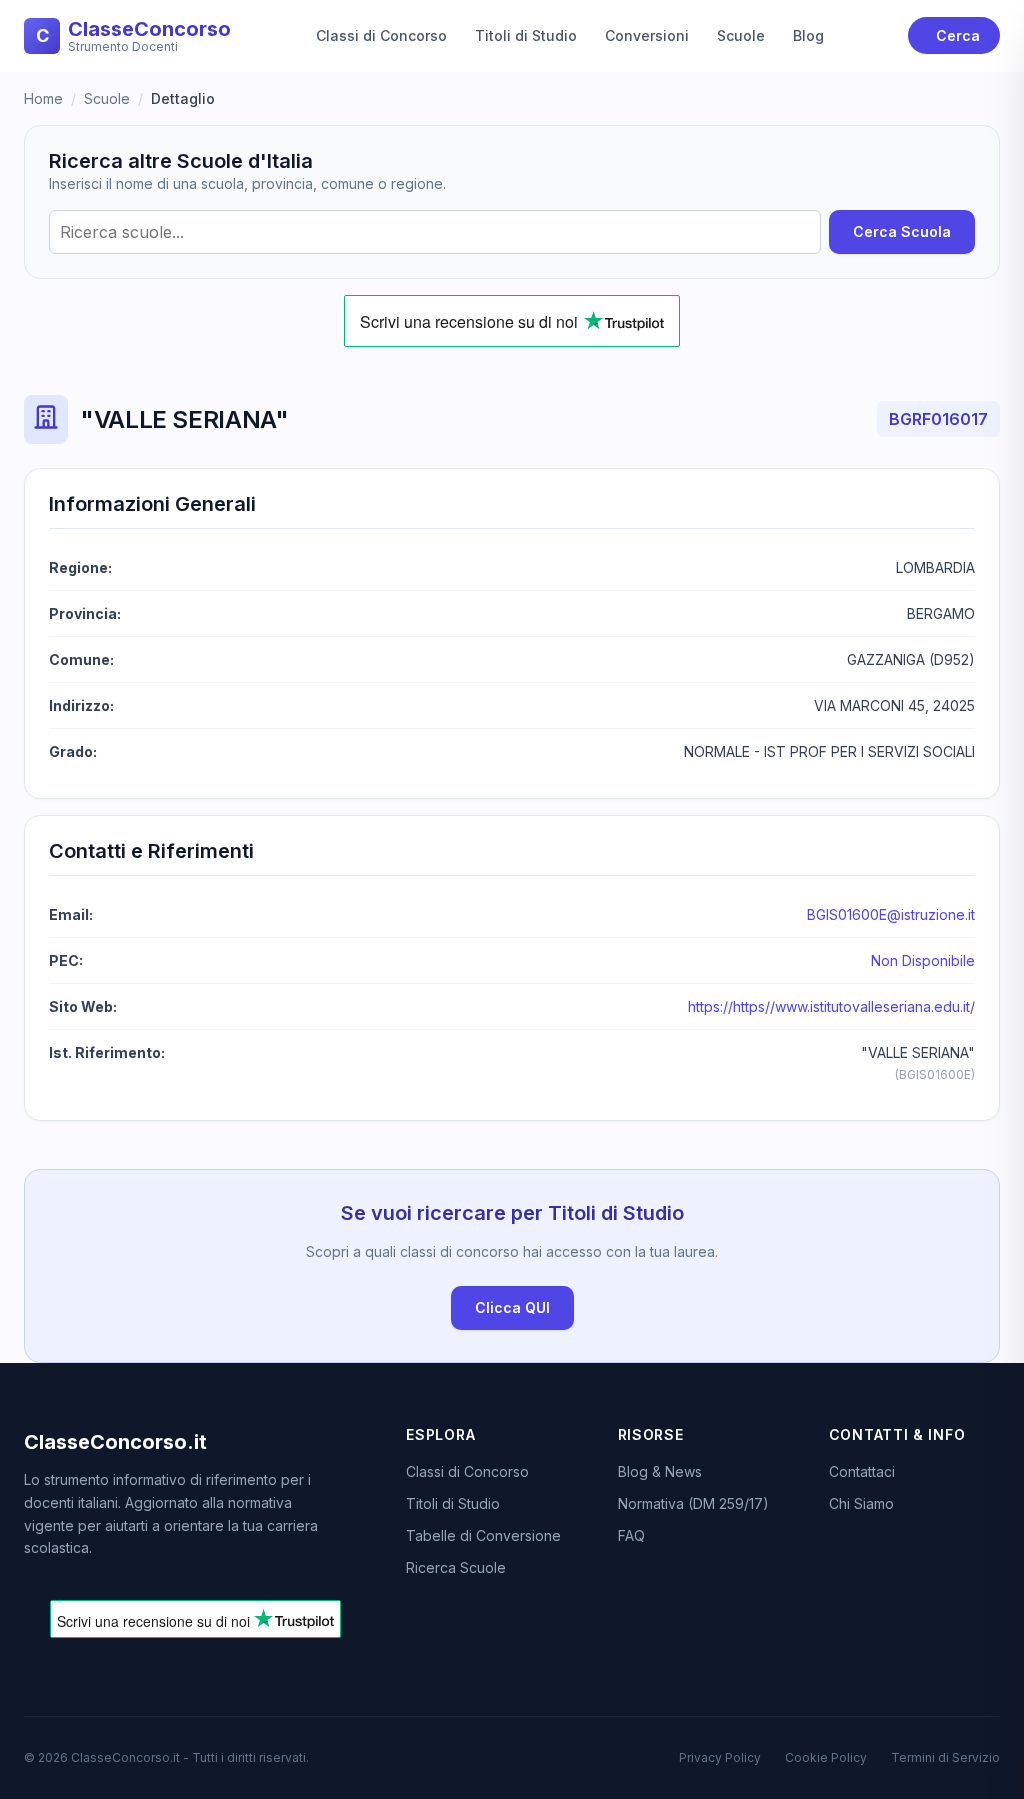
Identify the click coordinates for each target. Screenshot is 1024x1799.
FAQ (631, 1535)
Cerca (958, 35)
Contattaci (862, 1471)
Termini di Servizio (945, 1757)
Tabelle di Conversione (483, 1535)
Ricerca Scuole (456, 1567)
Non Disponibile (923, 960)
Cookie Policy (826, 1757)
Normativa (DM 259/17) (693, 1503)
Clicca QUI (512, 1307)
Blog (808, 35)
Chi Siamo (861, 1503)
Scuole (741, 35)
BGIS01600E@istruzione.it (891, 914)
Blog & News (660, 1471)
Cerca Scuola (902, 231)
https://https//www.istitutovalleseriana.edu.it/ (831, 1006)
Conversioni (647, 35)
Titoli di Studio (526, 35)
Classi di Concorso (381, 35)
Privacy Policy (720, 1757)
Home (43, 98)
